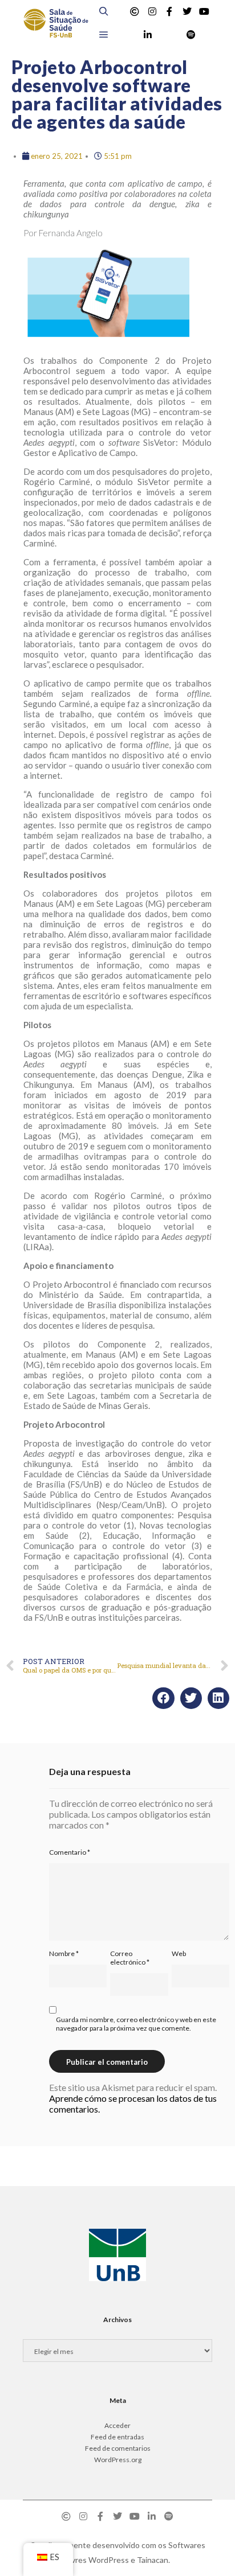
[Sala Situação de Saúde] (56, 23)
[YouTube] (204, 11)
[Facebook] (169, 11)
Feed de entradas (117, 2437)
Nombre (64, 1953)
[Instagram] (152, 11)
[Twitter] (187, 11)
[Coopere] (135, 11)
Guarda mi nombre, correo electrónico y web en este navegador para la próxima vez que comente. (136, 2024)
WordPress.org (118, 2460)
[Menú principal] (104, 35)
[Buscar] (104, 11)
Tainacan (153, 2560)
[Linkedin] (148, 35)
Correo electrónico (130, 1958)
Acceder (117, 2425)
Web (179, 1953)
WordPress (109, 2560)
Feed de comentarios (118, 2448)
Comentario (70, 1852)
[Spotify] (191, 35)
